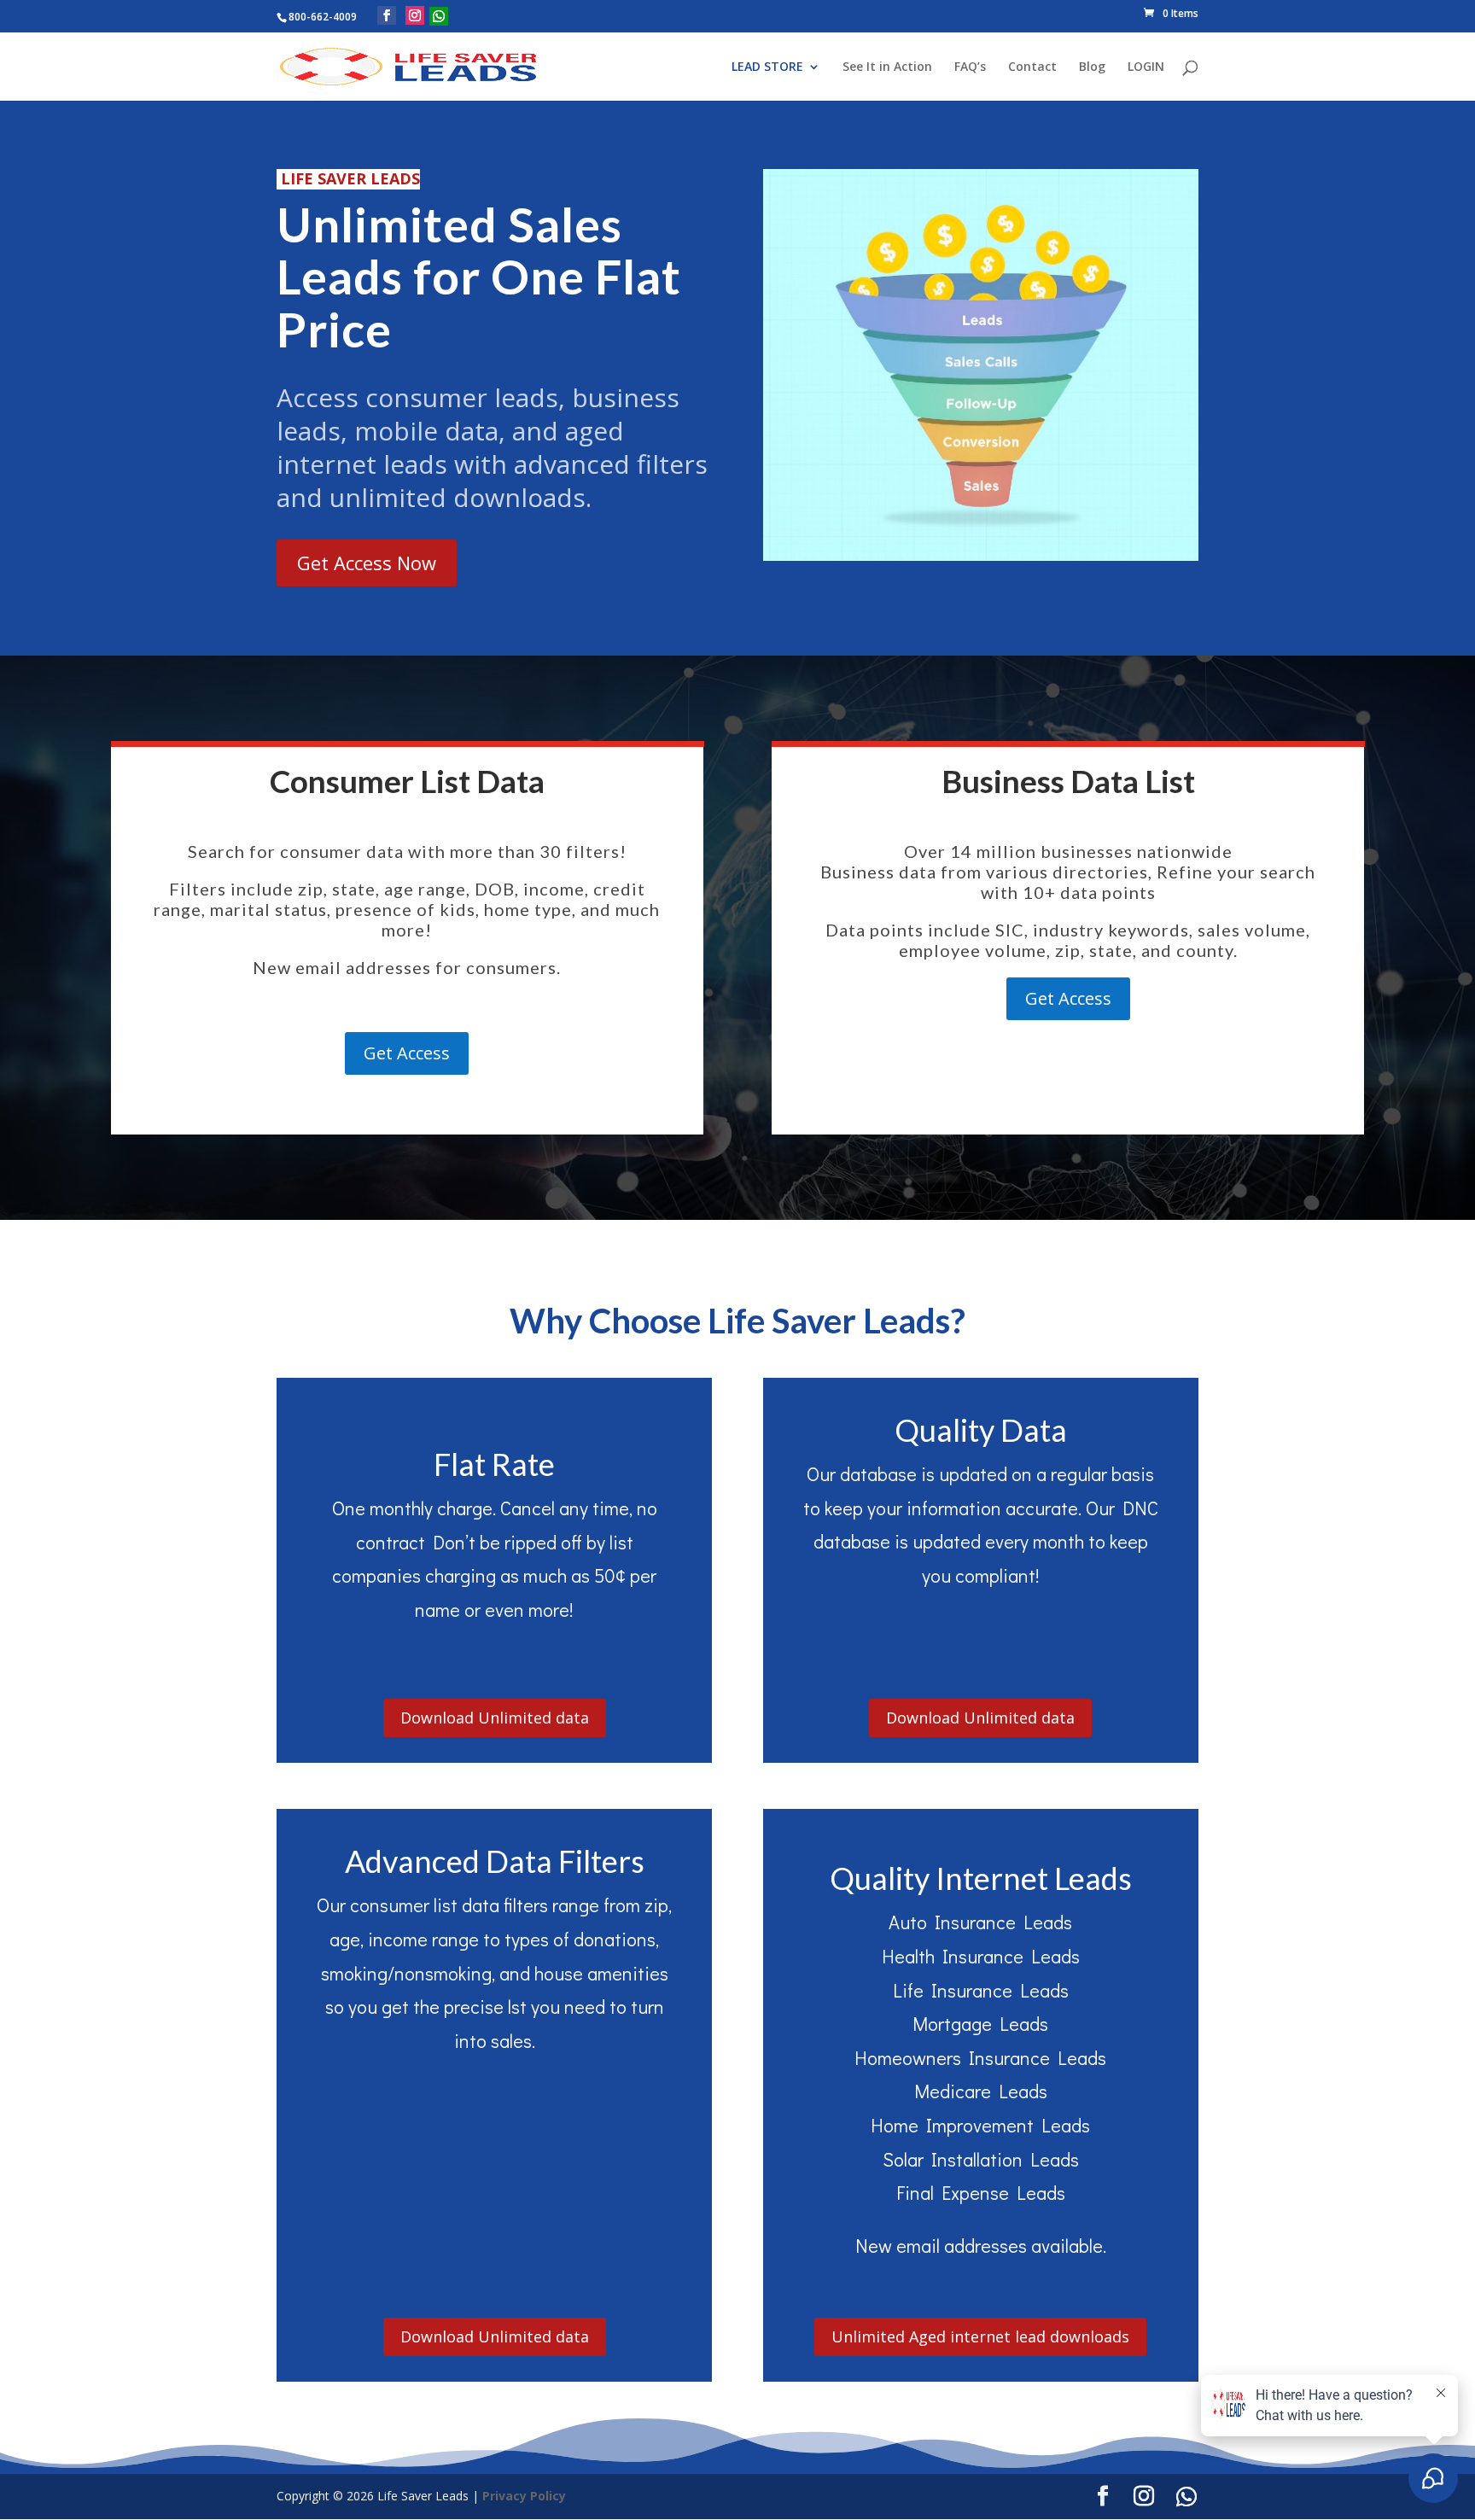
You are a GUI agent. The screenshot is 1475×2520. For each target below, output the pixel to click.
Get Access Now (367, 563)
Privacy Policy (524, 2496)
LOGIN (1146, 67)
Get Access (407, 1053)
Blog (1092, 67)
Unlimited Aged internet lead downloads (980, 2336)
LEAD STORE (767, 67)
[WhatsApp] (439, 16)
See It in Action (887, 67)
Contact (1032, 67)
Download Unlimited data (495, 1718)
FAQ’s (970, 67)
